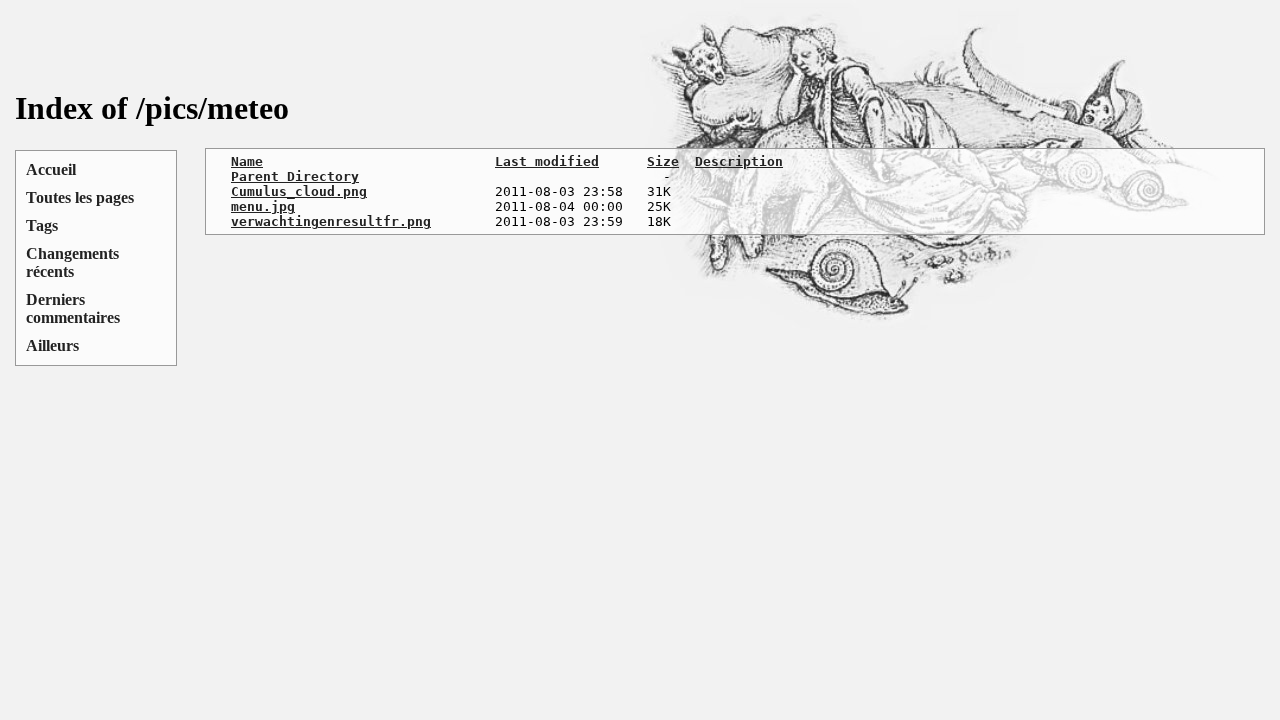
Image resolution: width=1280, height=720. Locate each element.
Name (247, 161)
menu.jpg (263, 206)
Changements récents (72, 262)
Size (663, 161)
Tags (42, 225)
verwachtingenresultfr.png (331, 221)
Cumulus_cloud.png (299, 191)
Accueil (51, 169)
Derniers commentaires (73, 308)
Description (739, 161)
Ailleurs (52, 345)
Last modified (547, 161)
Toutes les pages (80, 197)
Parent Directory (295, 176)
